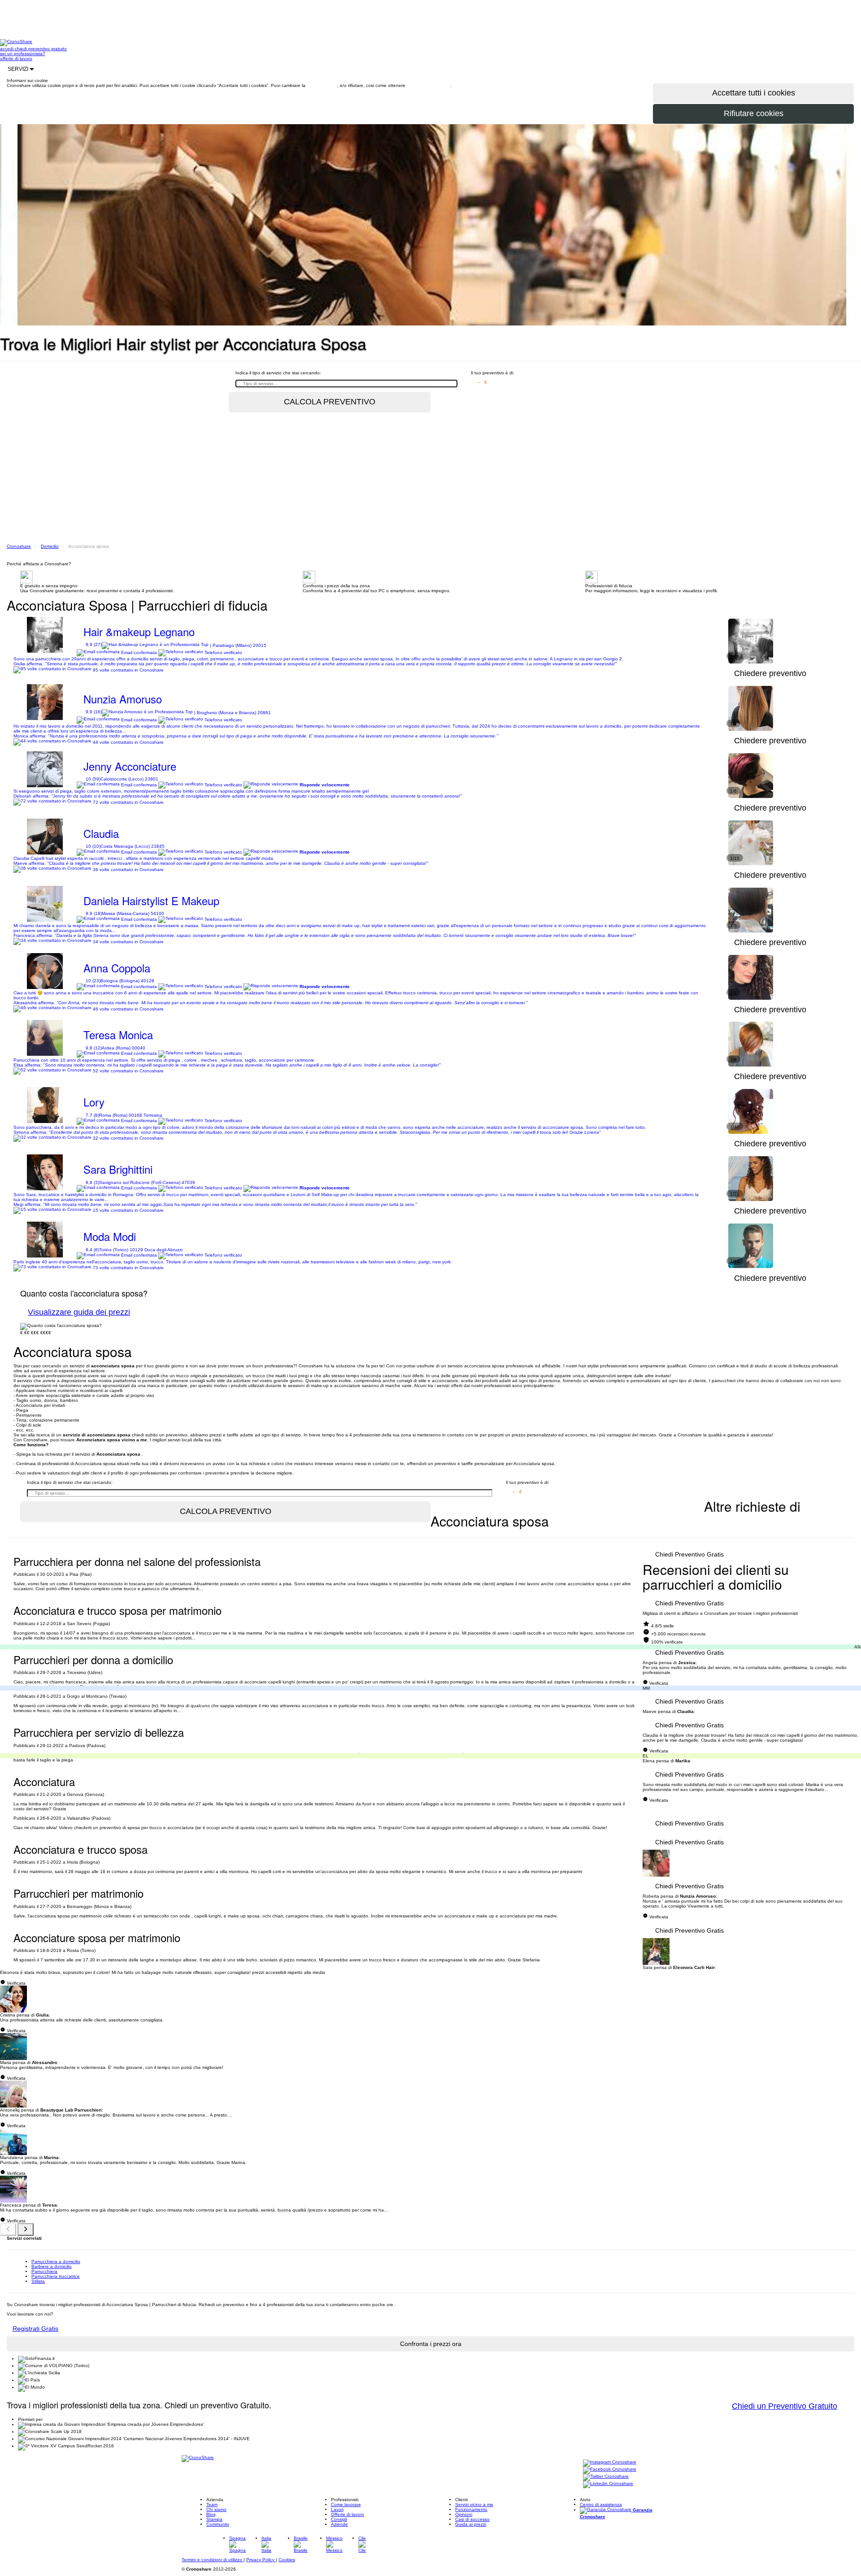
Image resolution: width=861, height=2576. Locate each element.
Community (218, 2524)
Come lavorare (346, 2504)
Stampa (214, 2519)
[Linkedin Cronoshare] (608, 2484)
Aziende (339, 2524)
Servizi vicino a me (474, 2504)
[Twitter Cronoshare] (606, 2477)
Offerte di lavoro (348, 2514)
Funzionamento (471, 2509)
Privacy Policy (261, 2560)
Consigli (339, 2519)
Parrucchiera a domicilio (56, 2262)
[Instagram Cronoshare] (610, 2462)
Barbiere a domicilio (52, 2266)
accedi (7, 49)
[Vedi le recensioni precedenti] (8, 2229)
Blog (211, 2514)
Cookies (287, 2560)
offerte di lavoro (16, 59)
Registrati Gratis (35, 2329)
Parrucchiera (44, 2271)
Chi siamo (216, 2509)
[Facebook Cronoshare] (610, 2470)
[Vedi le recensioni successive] (26, 2229)
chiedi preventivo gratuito (41, 49)
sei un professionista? (23, 54)
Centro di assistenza (601, 2504)
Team (212, 2504)
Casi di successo (472, 2519)
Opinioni (464, 2514)
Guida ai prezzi (471, 2524)
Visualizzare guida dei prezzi (79, 1312)
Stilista (38, 2281)
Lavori (337, 2509)
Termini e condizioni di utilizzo (213, 2560)
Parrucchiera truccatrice (56, 2276)
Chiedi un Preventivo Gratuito (785, 2406)
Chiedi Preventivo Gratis (689, 1554)
